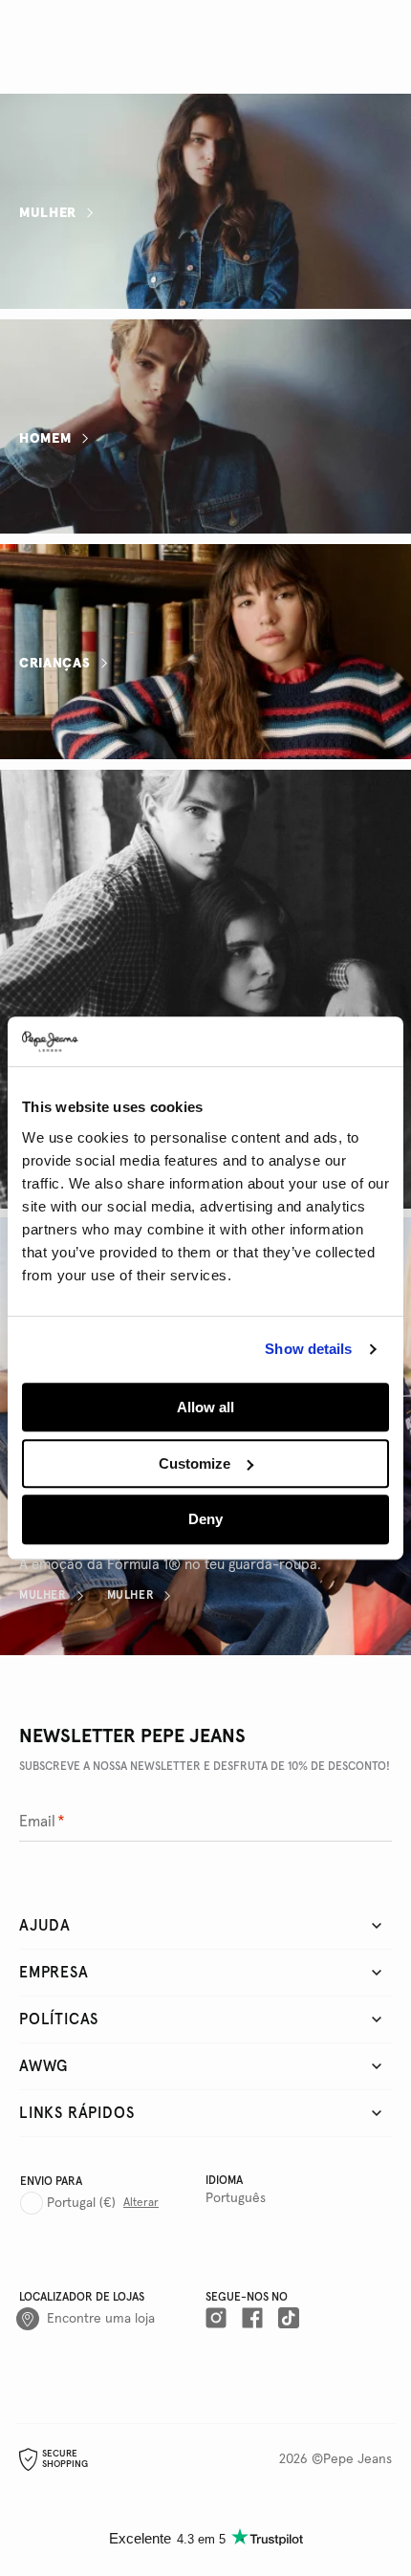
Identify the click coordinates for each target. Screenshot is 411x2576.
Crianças (55, 664)
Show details (308, 1350)
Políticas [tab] (59, 2019)
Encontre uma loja (101, 2319)
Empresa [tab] (54, 1973)
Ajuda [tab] (45, 1926)
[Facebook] (252, 2319)
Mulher (48, 212)
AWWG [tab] (43, 2066)
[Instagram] (216, 2319)
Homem (45, 438)
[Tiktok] (289, 2319)
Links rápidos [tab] (76, 2113)
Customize (195, 1463)
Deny (205, 1520)
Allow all (205, 1407)
